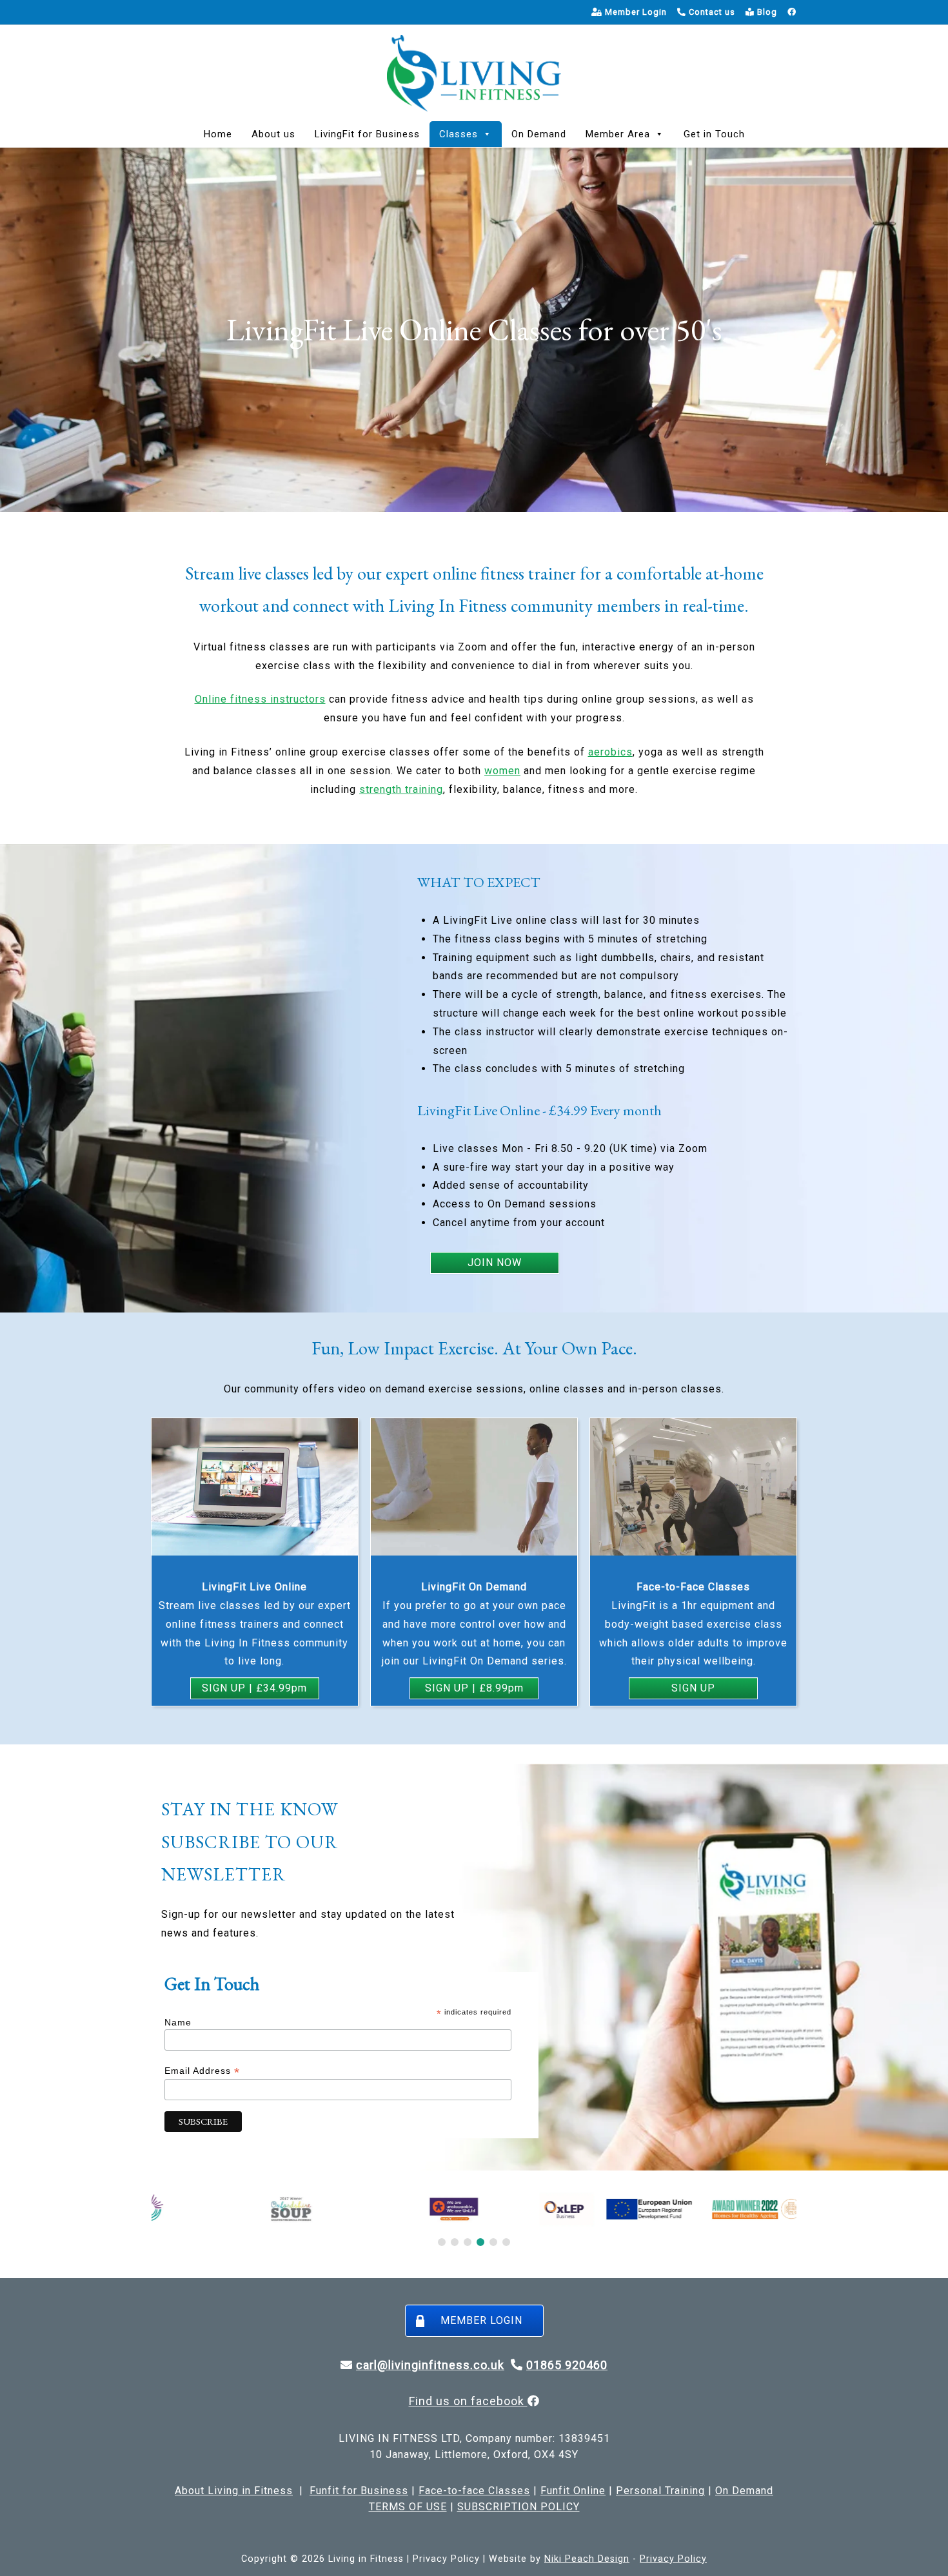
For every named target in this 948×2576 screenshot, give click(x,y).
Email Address (202, 2071)
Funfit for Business (359, 2491)
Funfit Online (573, 2491)
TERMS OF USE (408, 2507)
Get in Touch (714, 134)
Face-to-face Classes (474, 2491)
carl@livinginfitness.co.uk (430, 2365)
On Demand (539, 134)
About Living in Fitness (234, 2491)
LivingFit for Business (367, 134)
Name (178, 2022)
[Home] (474, 73)
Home (218, 134)
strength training (401, 789)
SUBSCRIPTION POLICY (518, 2507)
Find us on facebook (468, 2401)
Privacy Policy (673, 2559)
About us (273, 134)
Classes (459, 134)
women (502, 771)
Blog (767, 12)
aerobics (610, 752)
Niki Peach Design (587, 2559)
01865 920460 (567, 2365)
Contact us (712, 12)
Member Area (618, 134)
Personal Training (660, 2491)
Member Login (636, 12)
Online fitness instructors (260, 699)
